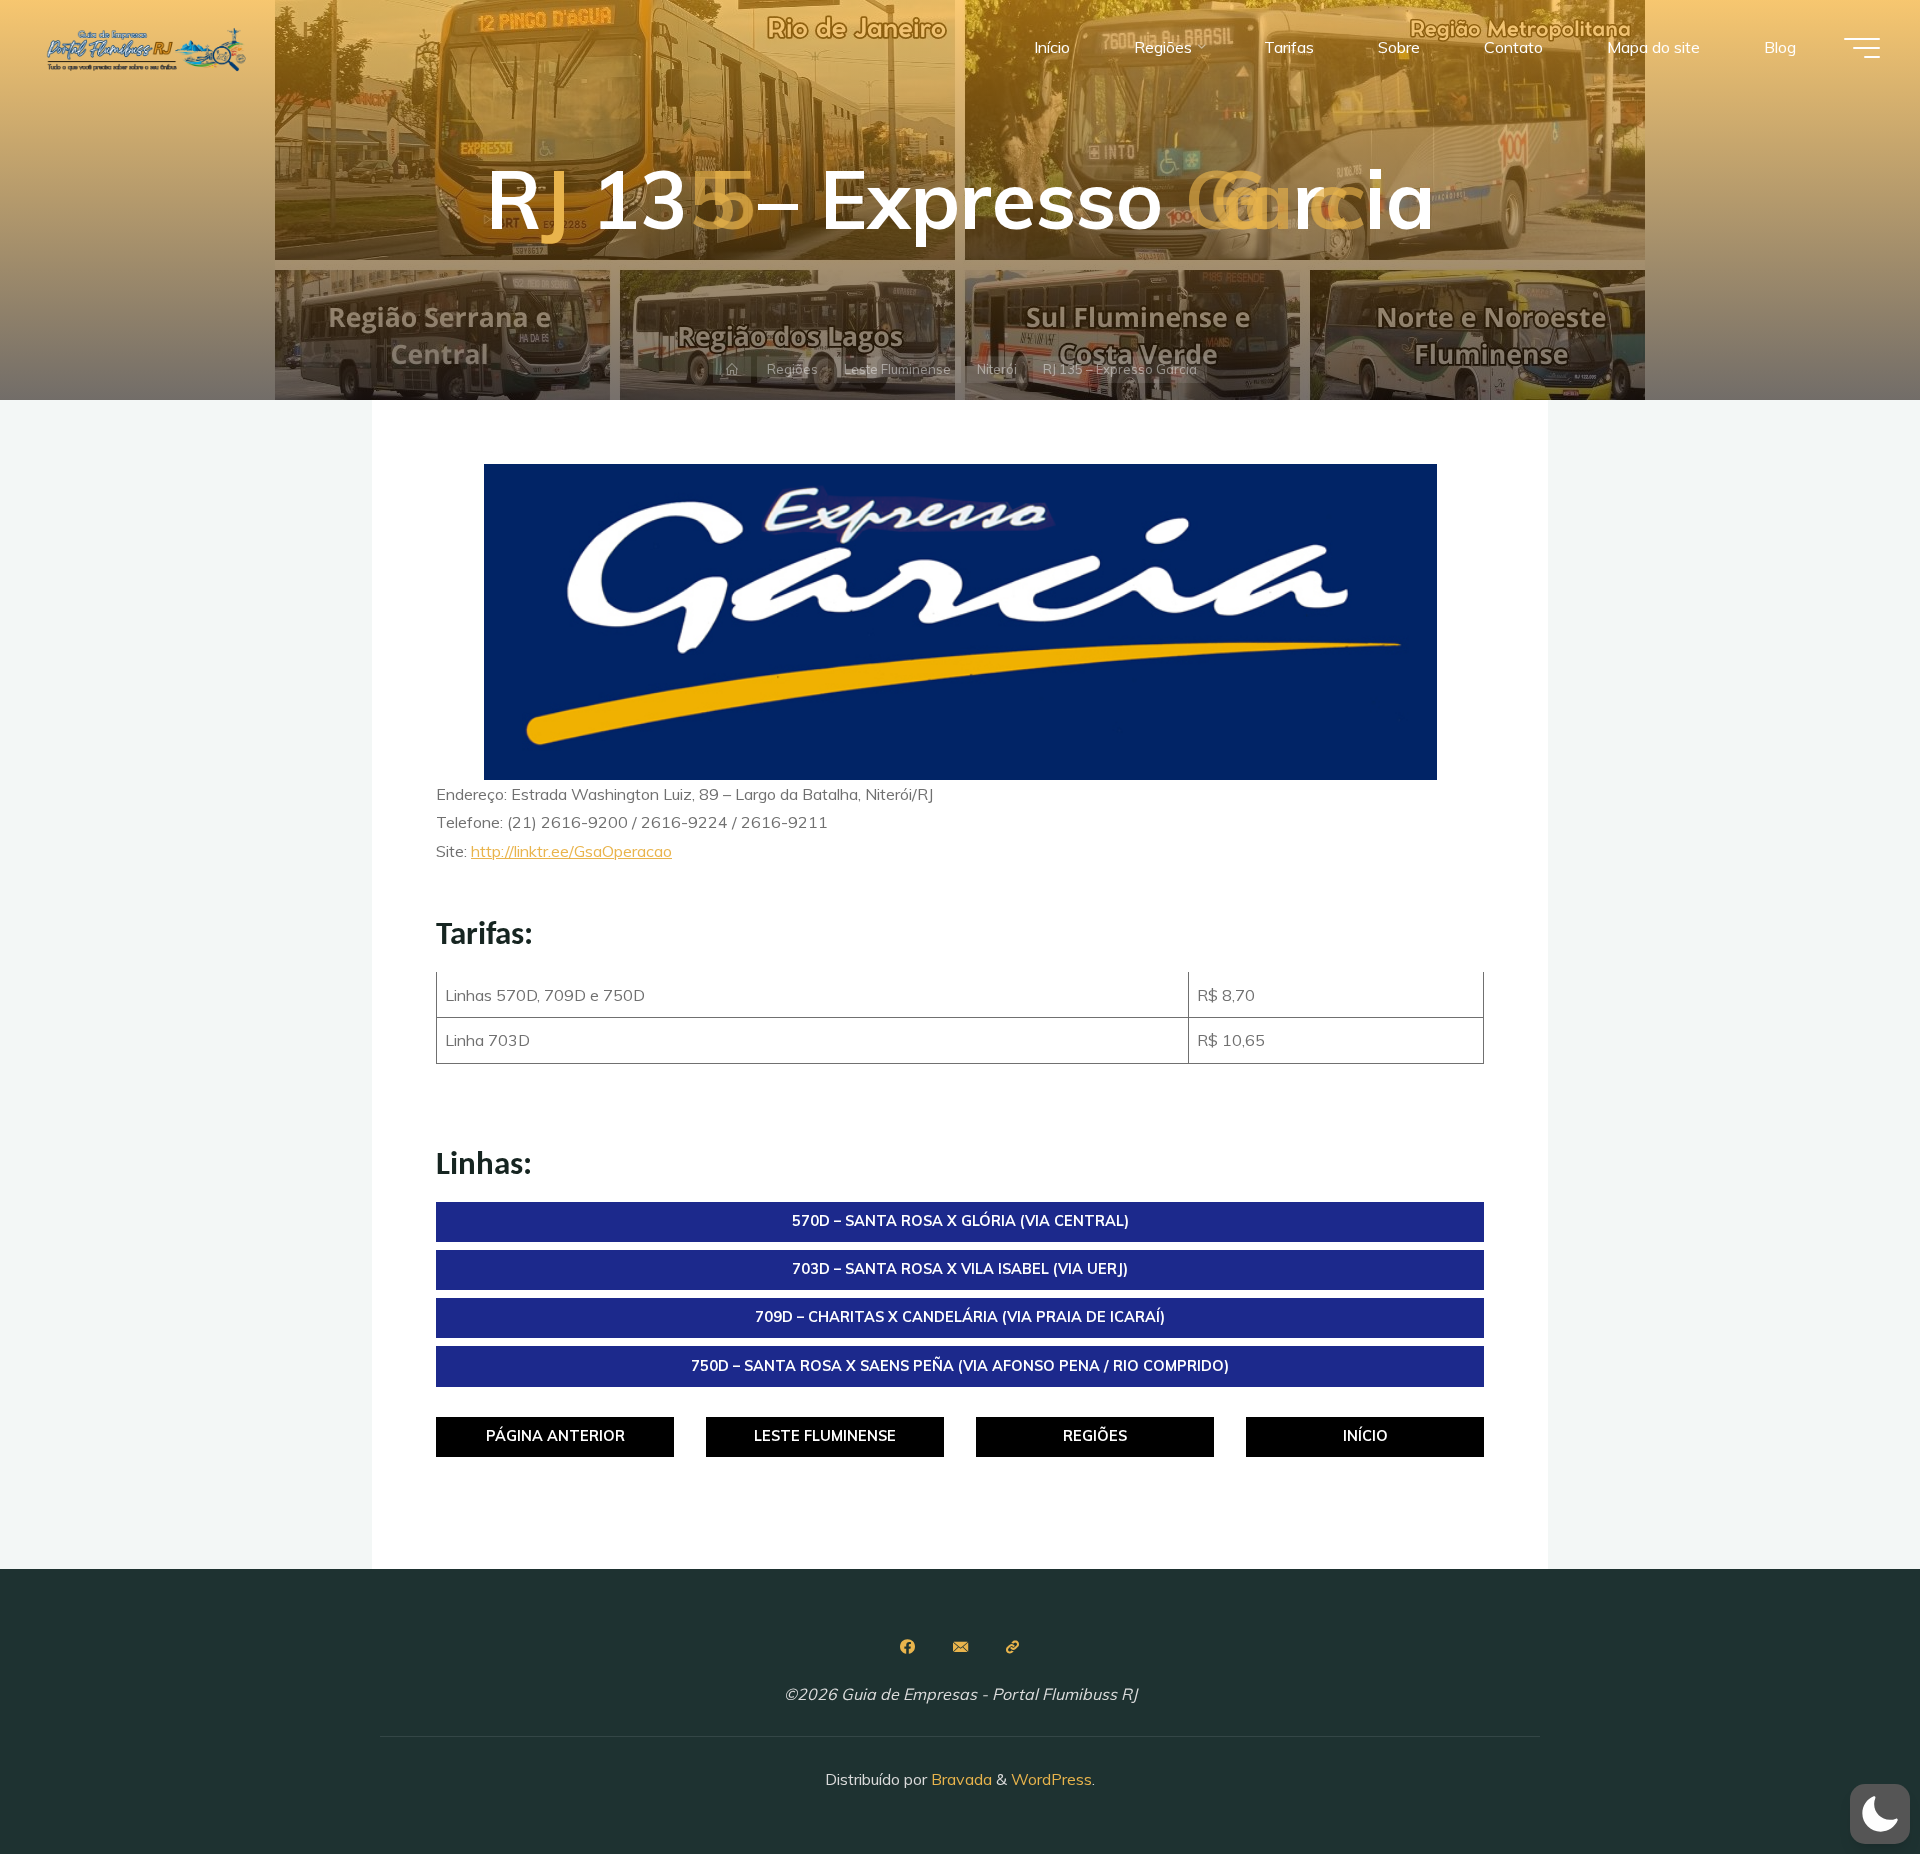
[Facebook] (907, 1647)
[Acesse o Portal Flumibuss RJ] (1013, 1647)
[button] (1880, 1814)
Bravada (959, 1779)
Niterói (997, 369)
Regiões (792, 369)
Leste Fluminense (897, 369)
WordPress (1051, 1779)
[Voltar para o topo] (1842, 1776)
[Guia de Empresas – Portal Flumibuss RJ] (145, 47)
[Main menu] (1862, 48)
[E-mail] (960, 1647)
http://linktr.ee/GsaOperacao (571, 851)
